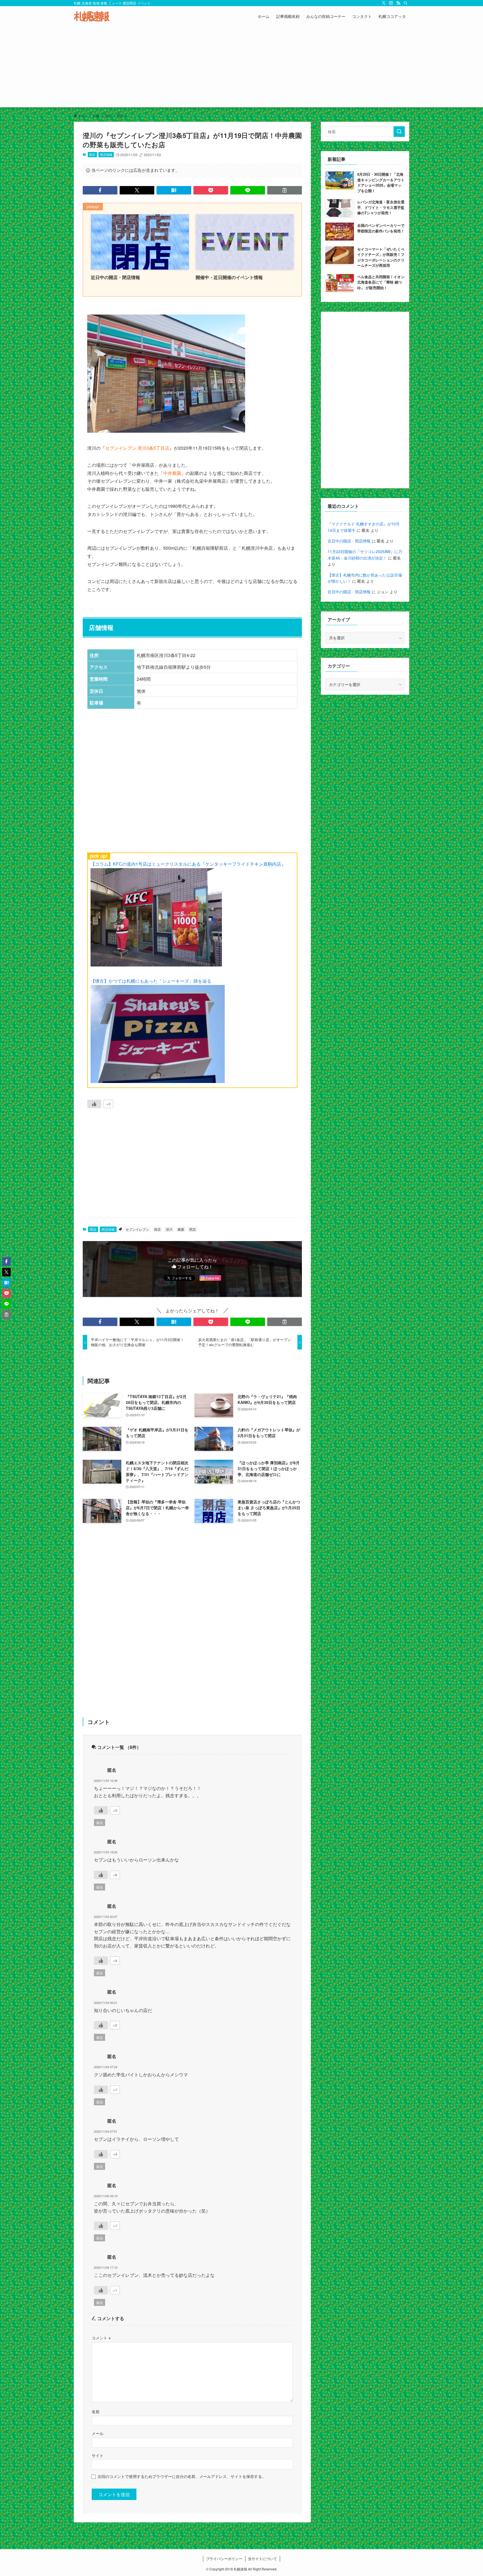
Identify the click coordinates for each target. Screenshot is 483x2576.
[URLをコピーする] (285, 190)
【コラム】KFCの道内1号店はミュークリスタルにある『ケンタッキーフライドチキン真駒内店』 (188, 864)
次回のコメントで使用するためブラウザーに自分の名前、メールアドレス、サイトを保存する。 (182, 2476)
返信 (100, 1823)
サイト (98, 2455)
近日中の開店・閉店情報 (349, 541)
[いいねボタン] (94, 1104)
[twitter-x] (384, 3)
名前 (96, 2411)
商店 (157, 1229)
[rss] (398, 3)
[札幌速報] (92, 16)
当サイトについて (262, 2559)
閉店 (92, 154)
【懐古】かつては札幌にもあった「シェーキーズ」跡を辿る (151, 981)
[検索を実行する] (399, 132)
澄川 (169, 1229)
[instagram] (391, 3)
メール (98, 2433)
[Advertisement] (241, 68)
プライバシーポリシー (224, 2559)
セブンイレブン (137, 1229)
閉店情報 (106, 154)
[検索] (406, 3)
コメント (101, 2338)
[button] (100, 190)
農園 (181, 1229)
